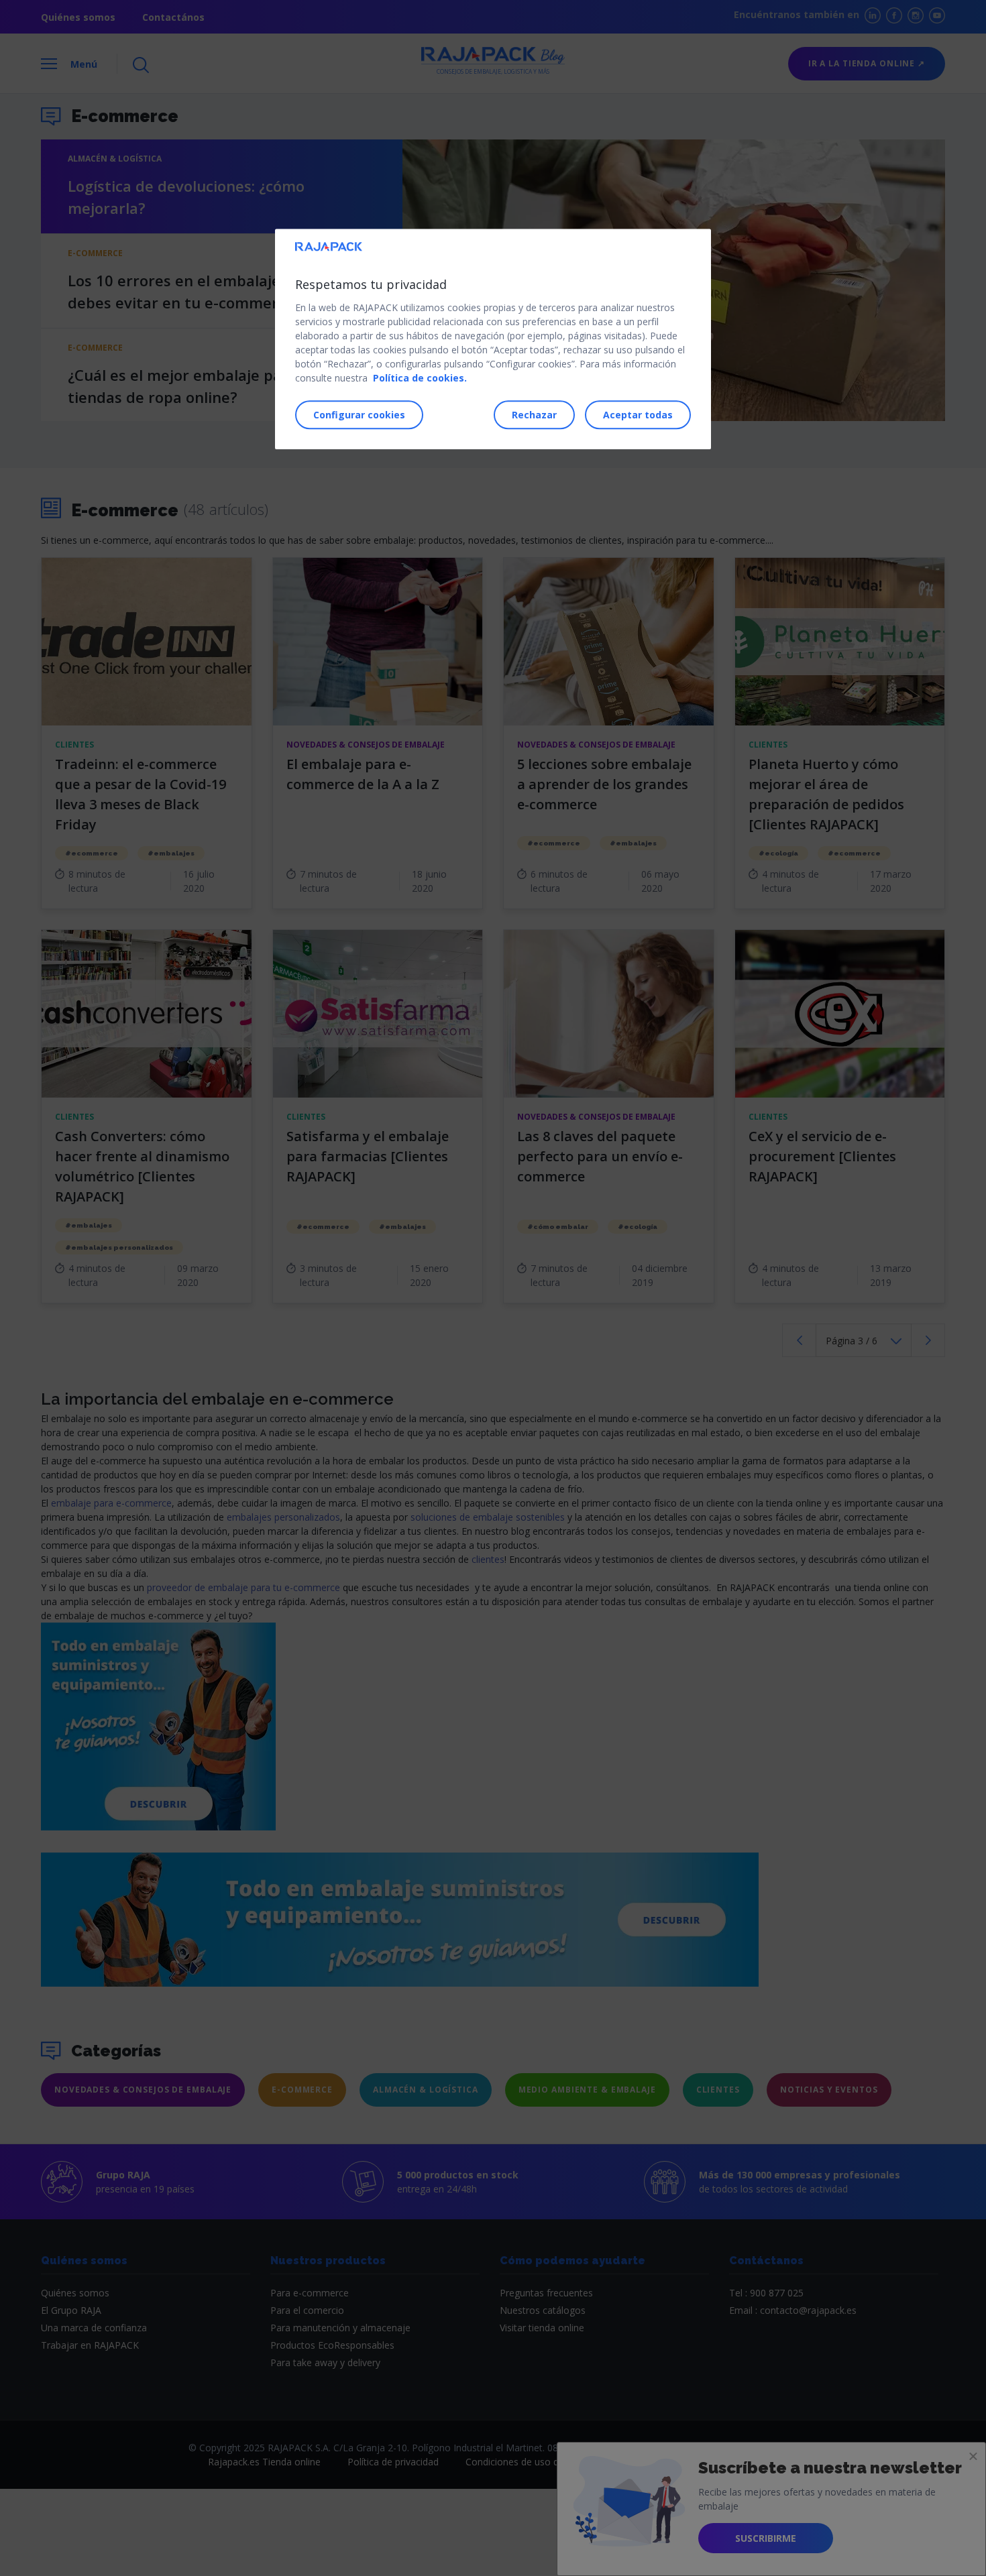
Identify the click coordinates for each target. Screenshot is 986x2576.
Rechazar (534, 415)
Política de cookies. (420, 378)
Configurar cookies (359, 415)
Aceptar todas (638, 415)
